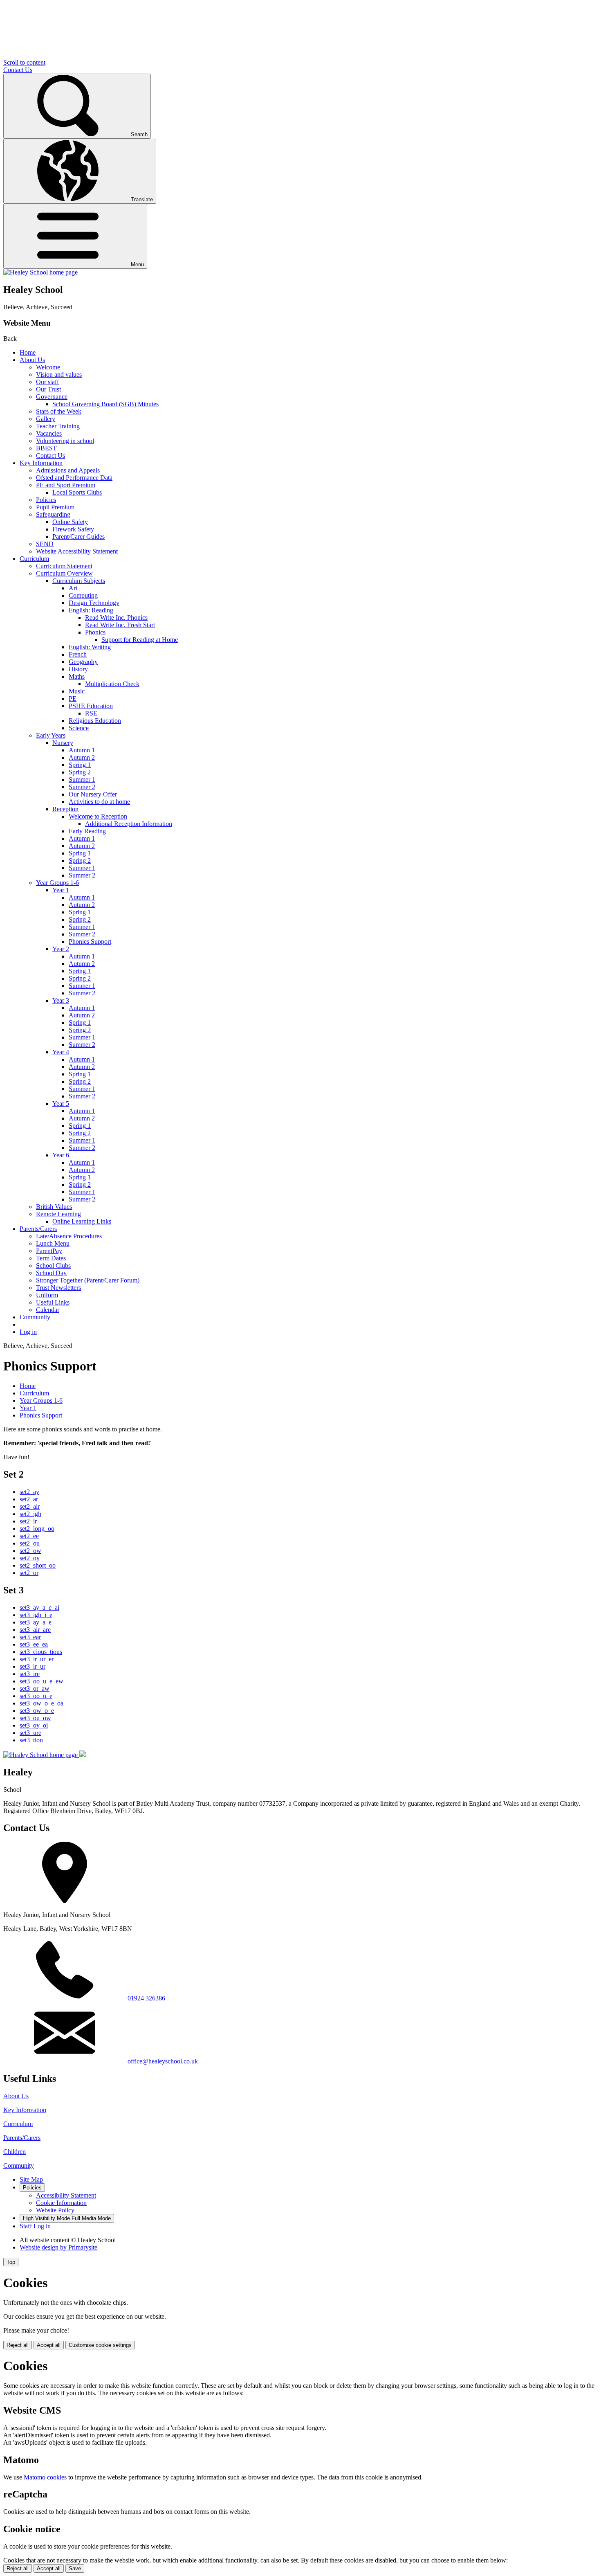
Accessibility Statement (66, 2195)
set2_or (29, 1573)
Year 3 (61, 1000)
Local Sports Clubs (77, 492)
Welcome (48, 367)
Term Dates (51, 1258)
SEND (45, 544)
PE (73, 699)
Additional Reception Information (129, 824)
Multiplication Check (112, 684)
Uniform (47, 1295)
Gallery (46, 419)
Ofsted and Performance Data (74, 478)
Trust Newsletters (58, 1288)
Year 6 (61, 1155)
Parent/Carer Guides (78, 537)
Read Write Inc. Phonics (116, 618)
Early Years (51, 735)
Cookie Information (61, 2203)
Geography (83, 662)
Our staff (47, 382)
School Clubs (53, 1266)
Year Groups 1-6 (57, 883)
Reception (65, 809)
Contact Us (18, 70)
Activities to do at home (99, 802)
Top (11, 2262)
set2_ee (29, 1536)
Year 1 (61, 890)
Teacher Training (58, 426)
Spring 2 (80, 772)
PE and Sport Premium (66, 485)
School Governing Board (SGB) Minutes (105, 404)
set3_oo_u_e (36, 1696)
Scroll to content (24, 62)
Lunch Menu (53, 1243)
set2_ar (29, 1499)
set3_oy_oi (34, 1725)
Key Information (41, 463)
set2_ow (30, 1551)
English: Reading (91, 610)
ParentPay (49, 1251)
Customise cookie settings (100, 2345)
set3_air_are (35, 1630)
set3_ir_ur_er (37, 1659)
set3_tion (31, 1740)
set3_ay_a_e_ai (39, 1607)
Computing (83, 595)
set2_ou (30, 1543)
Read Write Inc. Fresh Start (120, 625)
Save (75, 2568)
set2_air (30, 1506)
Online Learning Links (82, 1221)
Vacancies (49, 433)
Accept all (49, 2345)
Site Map (31, 2179)
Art (73, 588)
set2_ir (28, 1521)
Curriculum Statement (64, 566)
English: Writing (90, 647)
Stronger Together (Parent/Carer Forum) (88, 1280)
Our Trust (48, 389)
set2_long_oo (37, 1529)
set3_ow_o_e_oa (41, 1703)
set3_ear (30, 1637)
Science (79, 728)
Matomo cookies (45, 2477)
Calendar (48, 1310)
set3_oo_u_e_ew (41, 1681)
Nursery (63, 743)
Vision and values (59, 375)
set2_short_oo (38, 1565)
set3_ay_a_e (36, 1622)
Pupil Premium (55, 507)
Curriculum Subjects (79, 581)
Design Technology (94, 603)
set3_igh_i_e (36, 1615)
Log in (28, 1332)
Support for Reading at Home (140, 640)
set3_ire (30, 1674)
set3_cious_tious (41, 1652)
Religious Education (95, 721)
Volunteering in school (65, 441)
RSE (91, 713)
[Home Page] (40, 272)
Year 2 (61, 949)
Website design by (58, 2247)
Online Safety (70, 522)
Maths (77, 676)
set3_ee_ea (34, 1644)
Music (77, 691)
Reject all (18, 2345)
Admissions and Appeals (68, 470)
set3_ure (30, 1733)
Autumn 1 (82, 750)
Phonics (95, 632)
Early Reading (87, 831)
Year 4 (61, 1052)
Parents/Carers (38, 1229)
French (78, 654)
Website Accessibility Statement (77, 551)
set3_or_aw (35, 1688)
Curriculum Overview (64, 573)
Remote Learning (58, 1214)
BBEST (46, 448)
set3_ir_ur (33, 1666)
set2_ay (29, 1492)
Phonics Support (90, 942)
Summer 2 (82, 787)
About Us (32, 360)
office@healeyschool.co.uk (163, 2061)
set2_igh (30, 1514)
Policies (46, 500)
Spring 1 (80, 765)
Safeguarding (53, 514)
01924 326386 (146, 1998)
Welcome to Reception (98, 816)
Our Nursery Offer (93, 794)
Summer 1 (82, 780)
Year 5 (61, 1104)
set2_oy (30, 1558)
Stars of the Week (59, 411)
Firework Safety (73, 529)
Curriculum (34, 559)
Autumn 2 (82, 757)
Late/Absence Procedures (69, 1236)
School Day (51, 1273)
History (78, 669)
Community (35, 1317)
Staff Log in (35, 2226)
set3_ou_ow (35, 1718)
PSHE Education (91, 706)
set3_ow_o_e (37, 1711)
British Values (54, 1207)
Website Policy (55, 2210)
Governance (52, 397)
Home (28, 352)
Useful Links (53, 1302)
